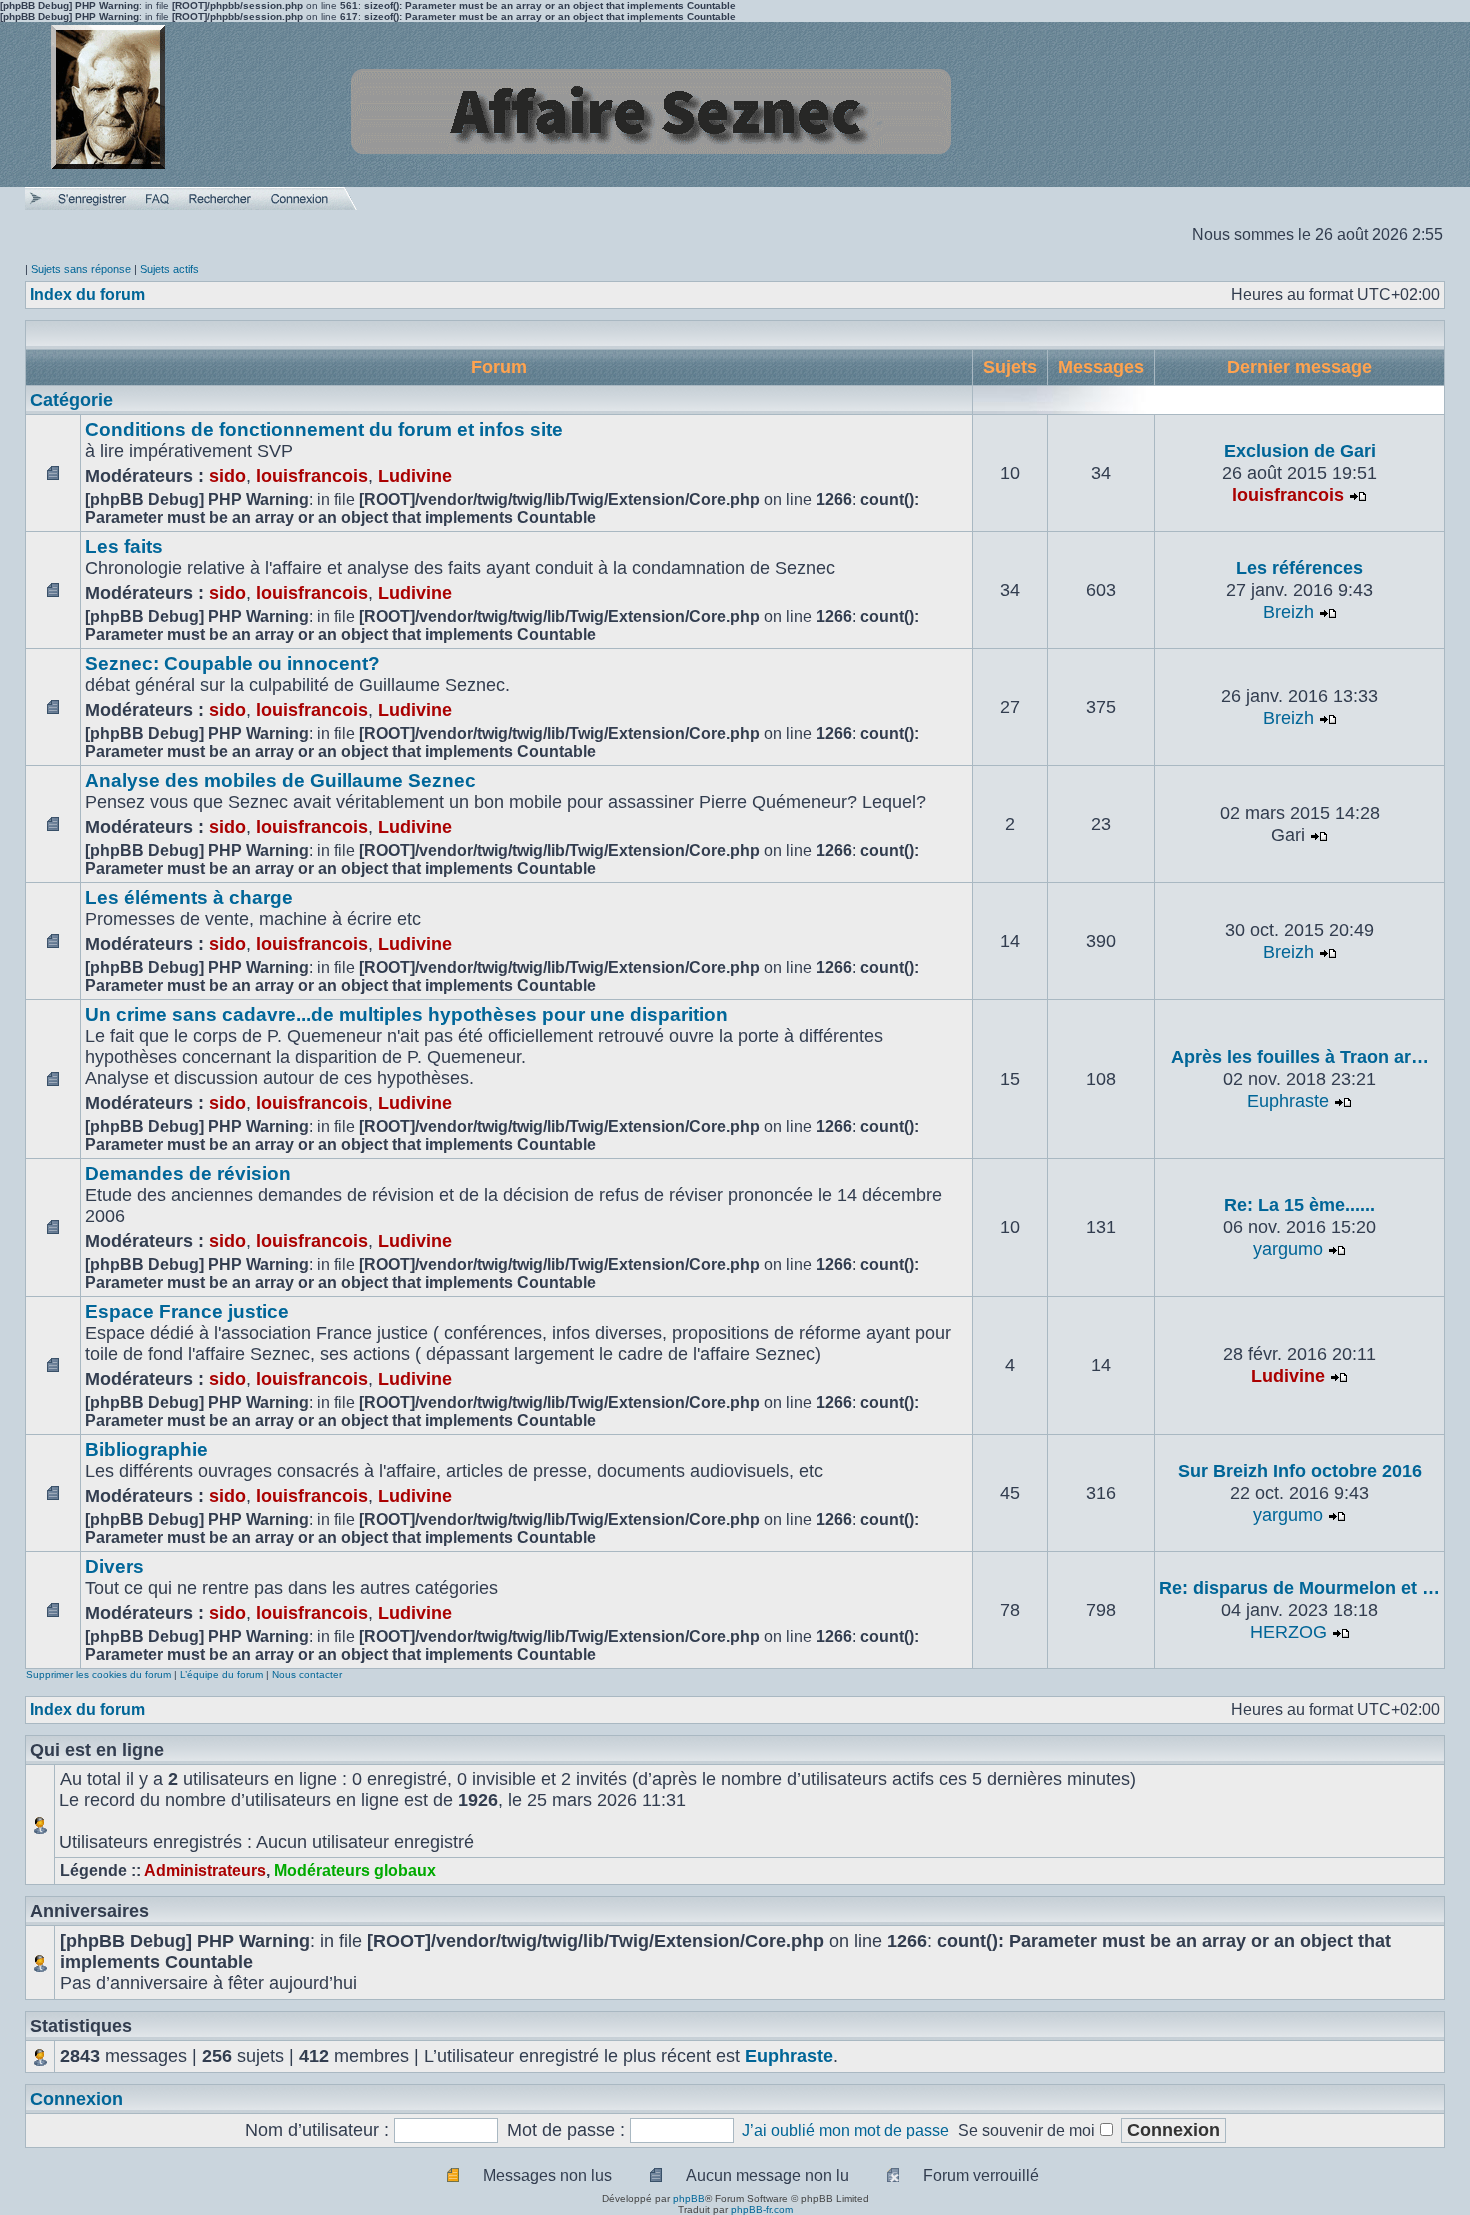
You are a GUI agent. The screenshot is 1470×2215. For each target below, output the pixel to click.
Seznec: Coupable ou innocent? (232, 663)
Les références (1299, 568)
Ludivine (415, 476)
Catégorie (71, 400)
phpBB (689, 2198)
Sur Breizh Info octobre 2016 (1300, 1471)
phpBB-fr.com (762, 2209)
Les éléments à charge (189, 897)
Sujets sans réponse (81, 269)
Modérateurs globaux (355, 1870)
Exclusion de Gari (1300, 451)
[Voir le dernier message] (1358, 495)
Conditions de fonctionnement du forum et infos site (324, 429)
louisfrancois (312, 476)
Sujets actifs (169, 269)
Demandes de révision (188, 1173)
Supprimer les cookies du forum (98, 1674)
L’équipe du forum (221, 1674)
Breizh (1288, 612)
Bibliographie (146, 1449)
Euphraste (1288, 1101)
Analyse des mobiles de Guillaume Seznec (280, 780)
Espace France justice (187, 1311)
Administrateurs (205, 1870)
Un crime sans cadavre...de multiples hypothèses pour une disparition (406, 1014)
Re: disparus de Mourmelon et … (1299, 1588)
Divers (114, 1566)
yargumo (1288, 1249)
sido (227, 476)
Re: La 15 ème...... (1299, 1205)
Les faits (124, 546)
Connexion (76, 2099)
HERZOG (1288, 1632)
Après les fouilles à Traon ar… (1300, 1057)
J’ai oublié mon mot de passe (845, 2130)
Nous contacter (307, 1674)
